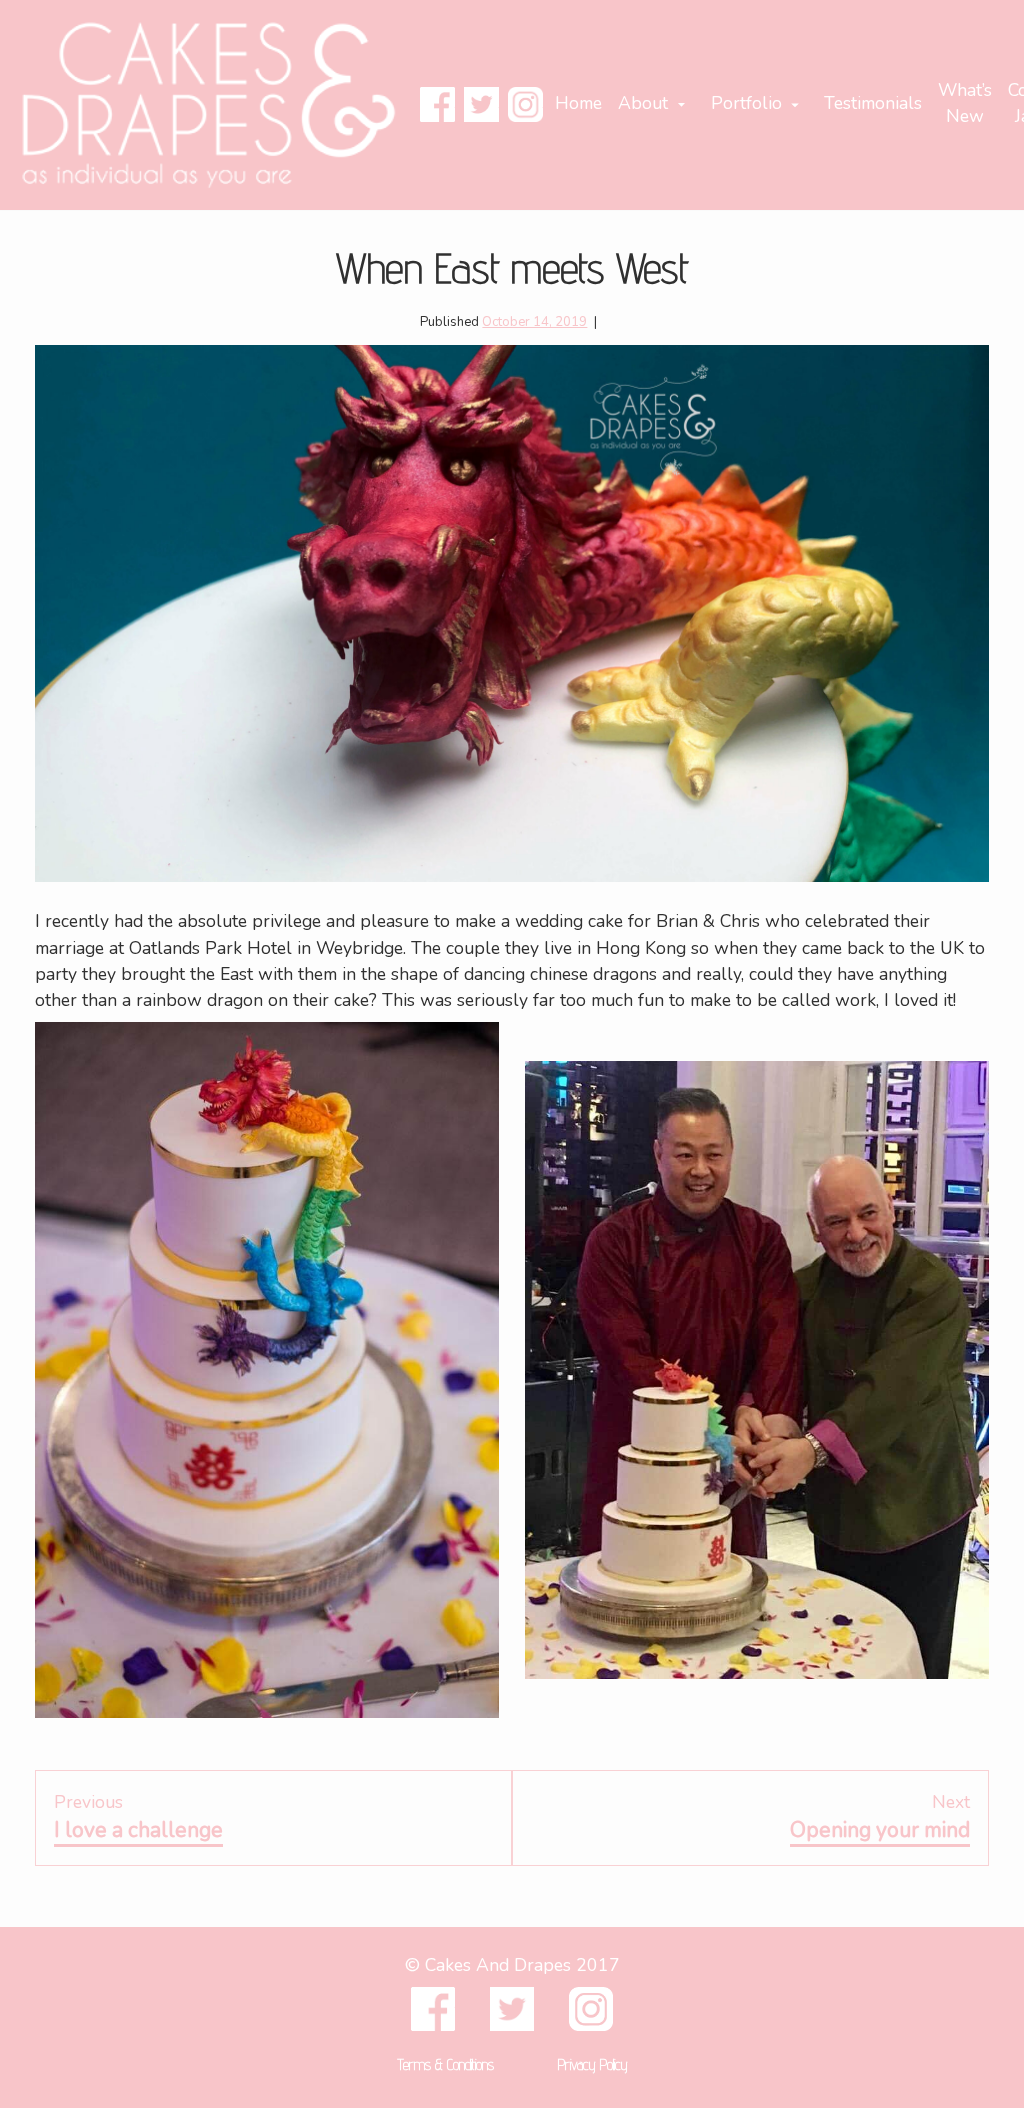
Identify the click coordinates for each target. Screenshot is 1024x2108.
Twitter (481, 104)
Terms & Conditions (445, 2064)
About (643, 103)
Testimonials (873, 103)
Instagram (525, 104)
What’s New (965, 103)
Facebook (437, 104)
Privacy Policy (593, 2064)
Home (578, 103)
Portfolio (746, 103)
